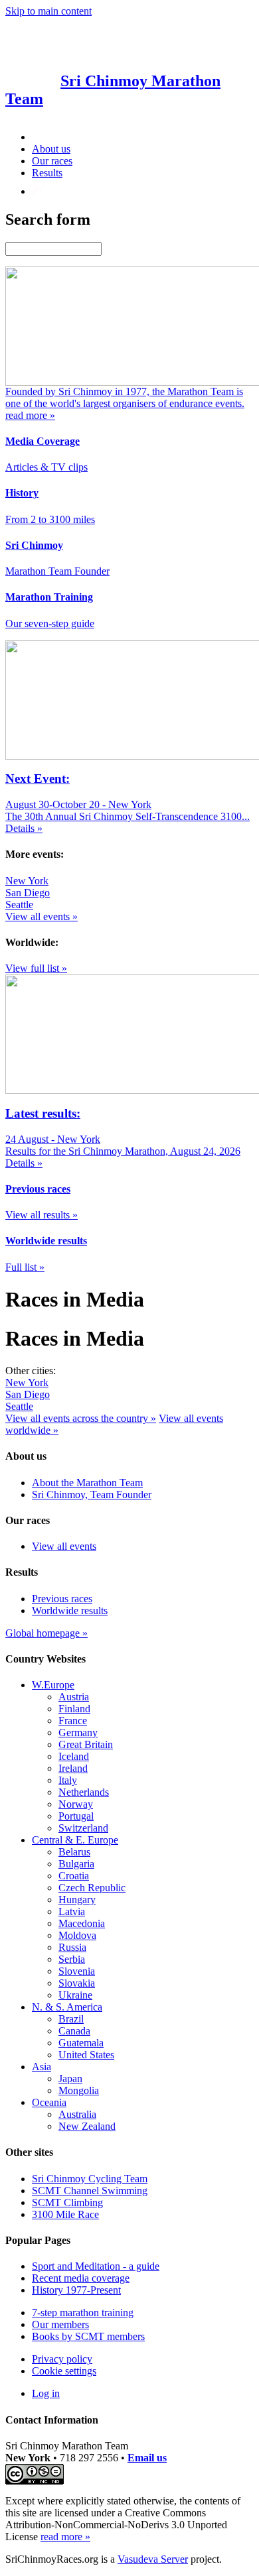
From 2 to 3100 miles (50, 519)
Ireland (73, 1768)
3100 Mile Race (65, 2214)
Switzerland (83, 1828)
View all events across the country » (81, 1418)
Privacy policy (62, 2359)
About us (51, 149)
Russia (72, 1947)
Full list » (25, 1267)
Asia (42, 2067)
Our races (52, 161)
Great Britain (86, 1744)
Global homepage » (46, 1633)
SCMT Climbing (67, 2202)
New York (27, 881)
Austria (74, 1697)
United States (86, 2055)
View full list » (36, 968)
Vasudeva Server (153, 2559)
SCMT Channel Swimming (90, 2191)
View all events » (42, 916)
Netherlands (84, 1792)
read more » (65, 2537)
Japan (70, 2078)
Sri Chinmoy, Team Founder (92, 1494)
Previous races (62, 1599)
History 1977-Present (76, 2290)
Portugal (76, 1816)
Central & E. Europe (75, 1840)
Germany (78, 1732)
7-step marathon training (83, 2313)
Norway (76, 1804)
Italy (68, 1780)
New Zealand (87, 2126)
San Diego (28, 893)
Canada (74, 2031)
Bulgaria (76, 1864)
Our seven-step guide (50, 623)
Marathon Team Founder (57, 571)
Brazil (71, 2019)
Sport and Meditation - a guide (96, 2266)
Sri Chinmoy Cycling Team (90, 2179)
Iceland (74, 1756)
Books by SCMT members (88, 2336)
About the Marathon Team (87, 1483)
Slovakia (77, 1983)
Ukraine (75, 1995)
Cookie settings (64, 2371)
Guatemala (81, 2043)
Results (47, 173)
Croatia (74, 1876)
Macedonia (82, 1923)
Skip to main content (48, 11)
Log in (46, 2393)
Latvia (72, 1911)
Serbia (72, 1959)
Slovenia (77, 1971)
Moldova (77, 1935)
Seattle (19, 905)
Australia (77, 2114)
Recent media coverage (81, 2278)
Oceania (49, 2102)
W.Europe (53, 1685)
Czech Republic (92, 1888)
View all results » (42, 1215)
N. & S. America (67, 2007)
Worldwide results (70, 1610)
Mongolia (79, 2090)
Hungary (77, 1900)
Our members (60, 2324)
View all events (64, 1546)
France (73, 1721)
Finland (74, 1709)
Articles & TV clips (46, 467)
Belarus (74, 1852)
